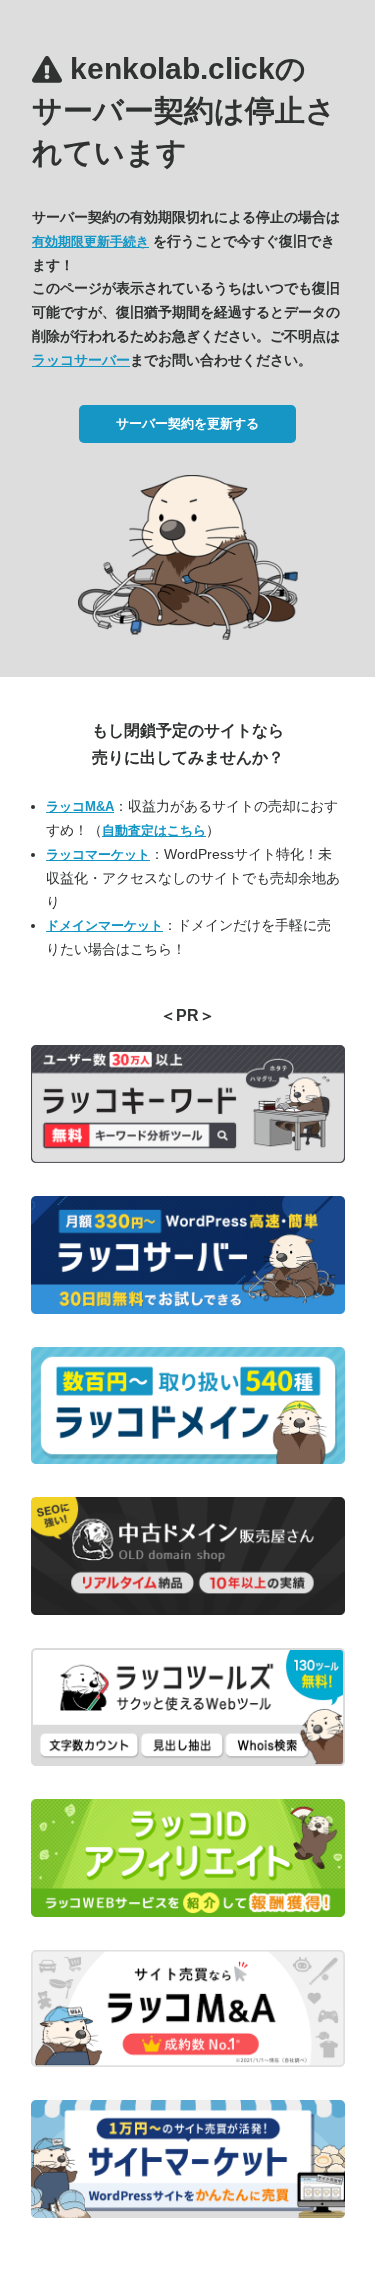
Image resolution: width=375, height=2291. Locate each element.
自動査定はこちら (154, 830)
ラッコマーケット (98, 854)
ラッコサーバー (81, 360)
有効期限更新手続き (90, 241)
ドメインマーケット (104, 925)
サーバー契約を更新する (187, 423)
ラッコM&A (80, 806)
